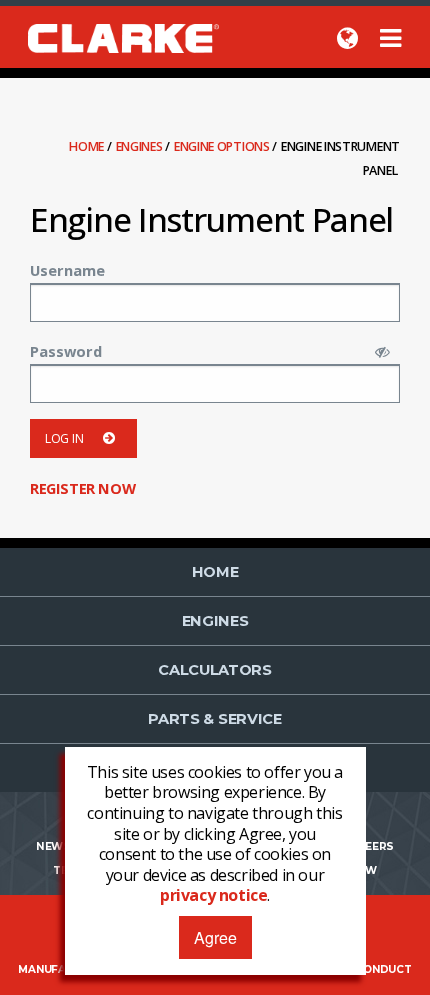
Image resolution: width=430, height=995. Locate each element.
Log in (64, 438)
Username (67, 270)
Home (88, 146)
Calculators (215, 670)
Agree (215, 937)
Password (66, 351)
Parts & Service (215, 719)
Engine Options (223, 146)
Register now (82, 488)
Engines (141, 146)
